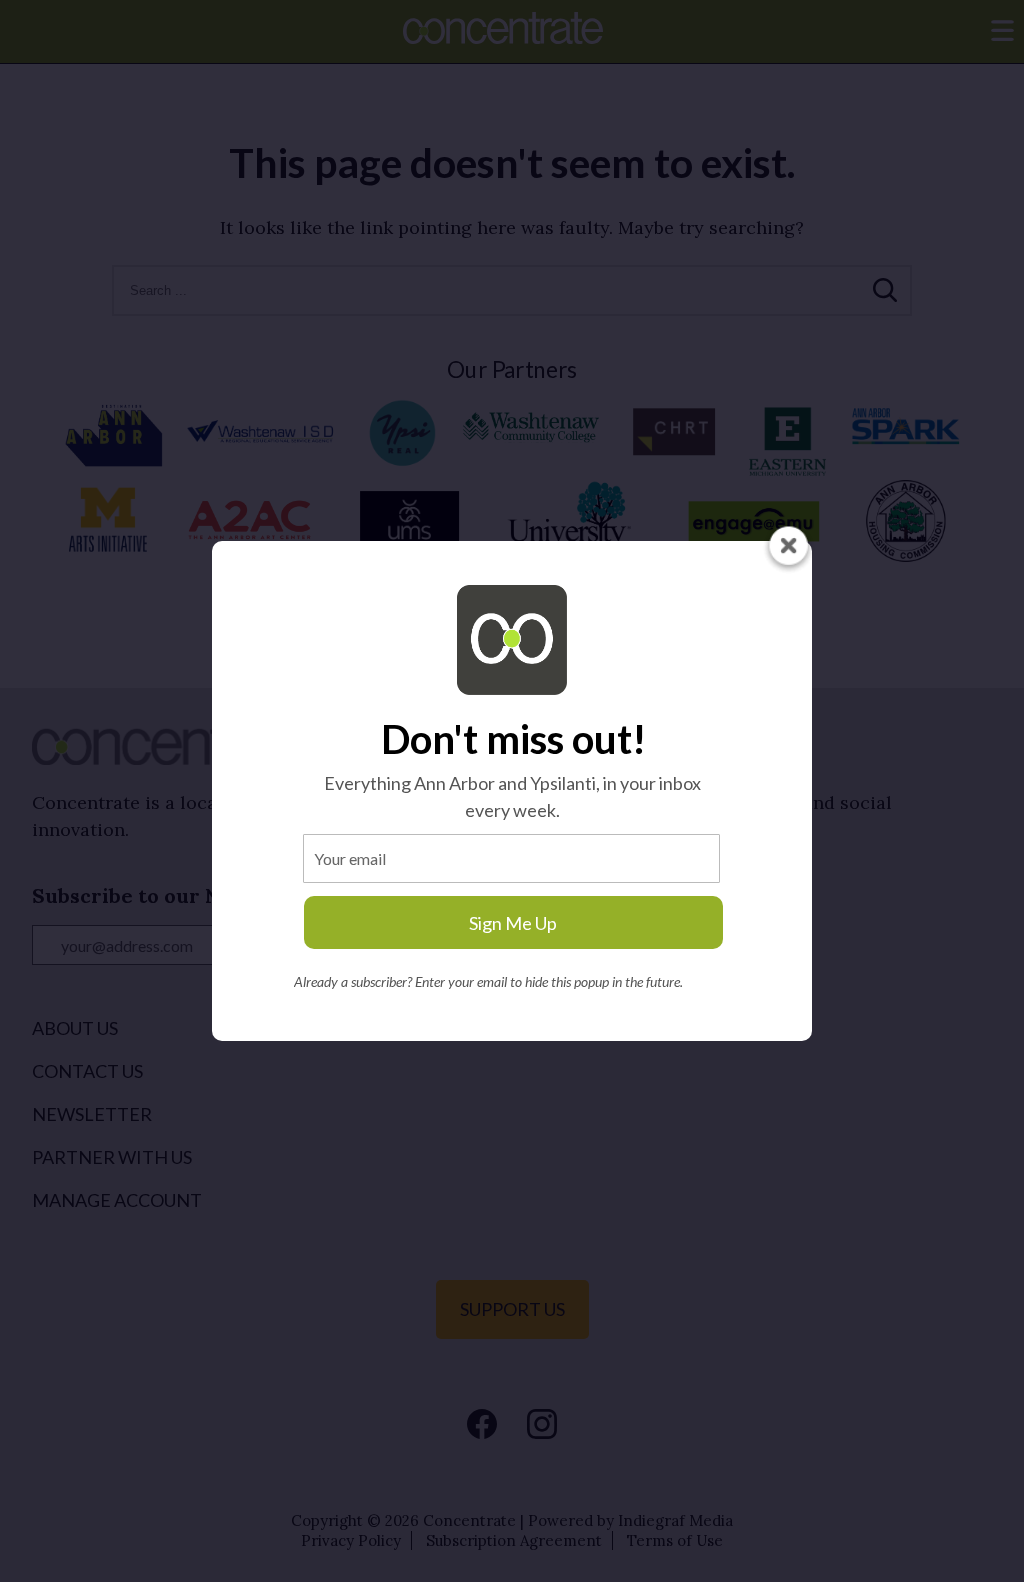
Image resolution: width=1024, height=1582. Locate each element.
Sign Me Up (513, 923)
